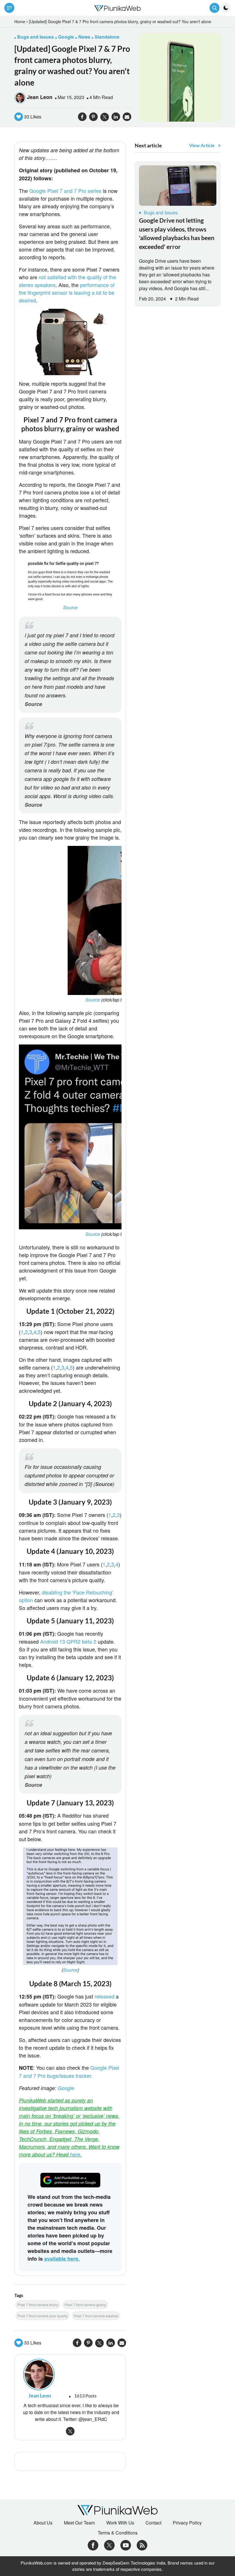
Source (70, 607)
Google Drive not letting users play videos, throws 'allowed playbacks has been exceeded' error (177, 233)
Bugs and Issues (161, 212)
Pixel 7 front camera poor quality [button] (43, 2316)
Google (66, 2088)
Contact (153, 2523)
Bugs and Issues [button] (36, 37)
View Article (202, 145)
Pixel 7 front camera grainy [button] (85, 2305)
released (105, 1996)
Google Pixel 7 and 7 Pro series (65, 191)
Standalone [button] (107, 37)
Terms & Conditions (118, 2533)
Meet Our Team (79, 2523)
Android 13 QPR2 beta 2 (68, 1641)
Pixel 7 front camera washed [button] (96, 2316)
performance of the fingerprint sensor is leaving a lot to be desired (67, 292)
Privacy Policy (187, 2523)
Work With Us (120, 2523)
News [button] (84, 37)
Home (20, 21)
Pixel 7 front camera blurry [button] (38, 2305)
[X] (109, 2544)
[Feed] (142, 2544)
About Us (43, 2523)
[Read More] (178, 186)
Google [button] (66, 37)
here (75, 2154)
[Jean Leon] (70, 2375)
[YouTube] (126, 2544)
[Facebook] (93, 2544)
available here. (62, 2259)
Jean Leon (40, 97)
